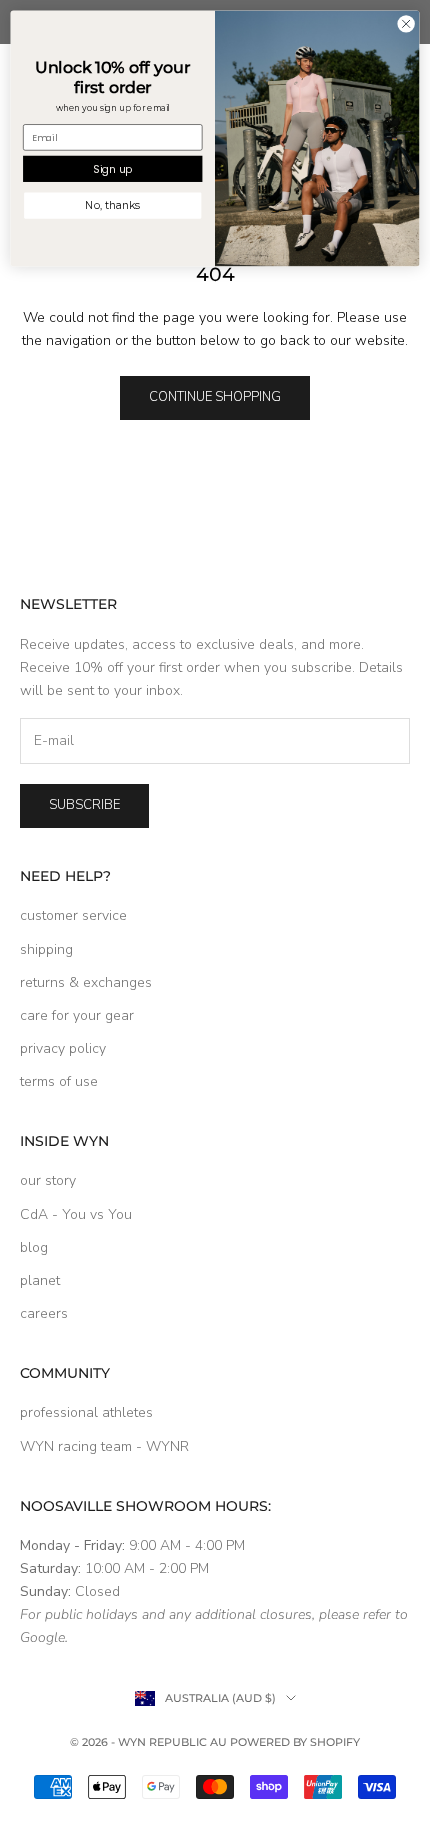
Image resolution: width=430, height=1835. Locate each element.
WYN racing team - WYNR (104, 1446)
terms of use (59, 1081)
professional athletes (86, 1412)
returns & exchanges (86, 982)
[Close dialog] (406, 24)
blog (34, 1247)
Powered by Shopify (295, 1742)
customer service (73, 915)
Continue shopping (215, 397)
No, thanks (112, 205)
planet (40, 1280)
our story (48, 1180)
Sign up (112, 168)
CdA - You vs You (76, 1214)
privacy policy (63, 1048)
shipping (46, 949)
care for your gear (77, 1015)
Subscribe (84, 805)
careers (44, 1313)
